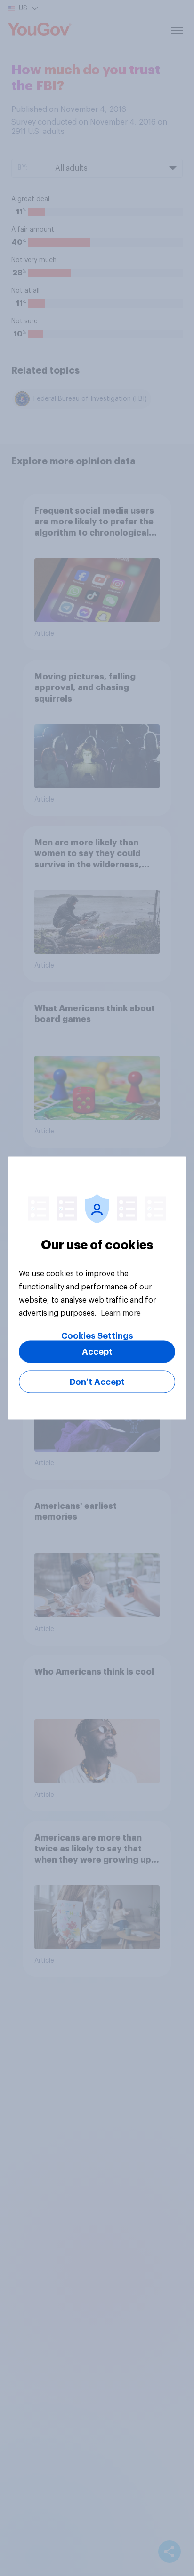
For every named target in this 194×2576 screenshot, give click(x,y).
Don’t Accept (97, 1382)
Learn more (121, 1313)
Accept (97, 1352)
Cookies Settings (97, 1336)
